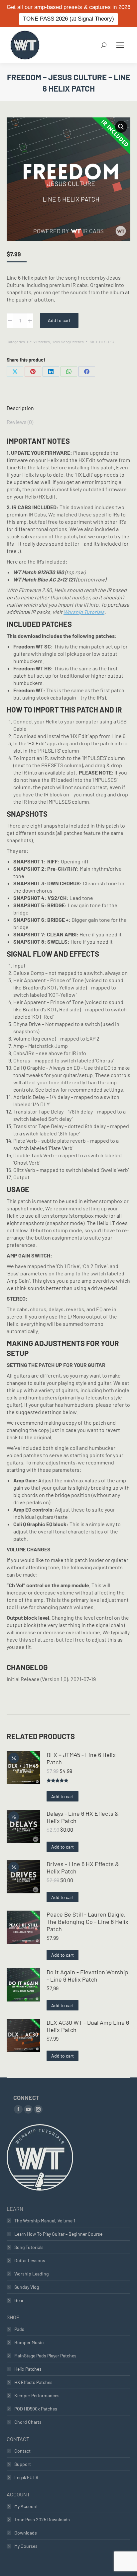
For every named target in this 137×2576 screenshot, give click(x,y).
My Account (26, 2506)
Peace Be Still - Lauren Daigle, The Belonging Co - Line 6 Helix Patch (87, 1922)
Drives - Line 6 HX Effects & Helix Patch (83, 1867)
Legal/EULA (26, 2477)
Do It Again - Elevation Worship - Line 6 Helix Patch (87, 1976)
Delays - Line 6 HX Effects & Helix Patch (83, 1817)
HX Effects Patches (33, 2382)
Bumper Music (29, 2342)
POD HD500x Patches (36, 2409)
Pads (19, 2329)
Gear (19, 2300)
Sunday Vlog (27, 2287)
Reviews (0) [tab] (20, 422)
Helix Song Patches (68, 342)
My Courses (26, 2546)
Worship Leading (31, 2274)
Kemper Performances (37, 2395)
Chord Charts (28, 2422)
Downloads (26, 2533)
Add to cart (59, 320)
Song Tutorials (29, 2247)
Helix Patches (38, 342)
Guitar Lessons (30, 2260)
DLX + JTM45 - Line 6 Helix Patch (81, 1758)
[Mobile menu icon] (120, 45)
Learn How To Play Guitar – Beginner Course (58, 2234)
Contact (22, 2451)
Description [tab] (20, 408)
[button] (121, 127)
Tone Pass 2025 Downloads (42, 2519)
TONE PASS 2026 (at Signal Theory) (68, 19)
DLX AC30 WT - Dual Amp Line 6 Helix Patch (88, 2026)
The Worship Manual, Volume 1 (45, 2221)
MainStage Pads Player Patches (45, 2356)
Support (23, 2464)
